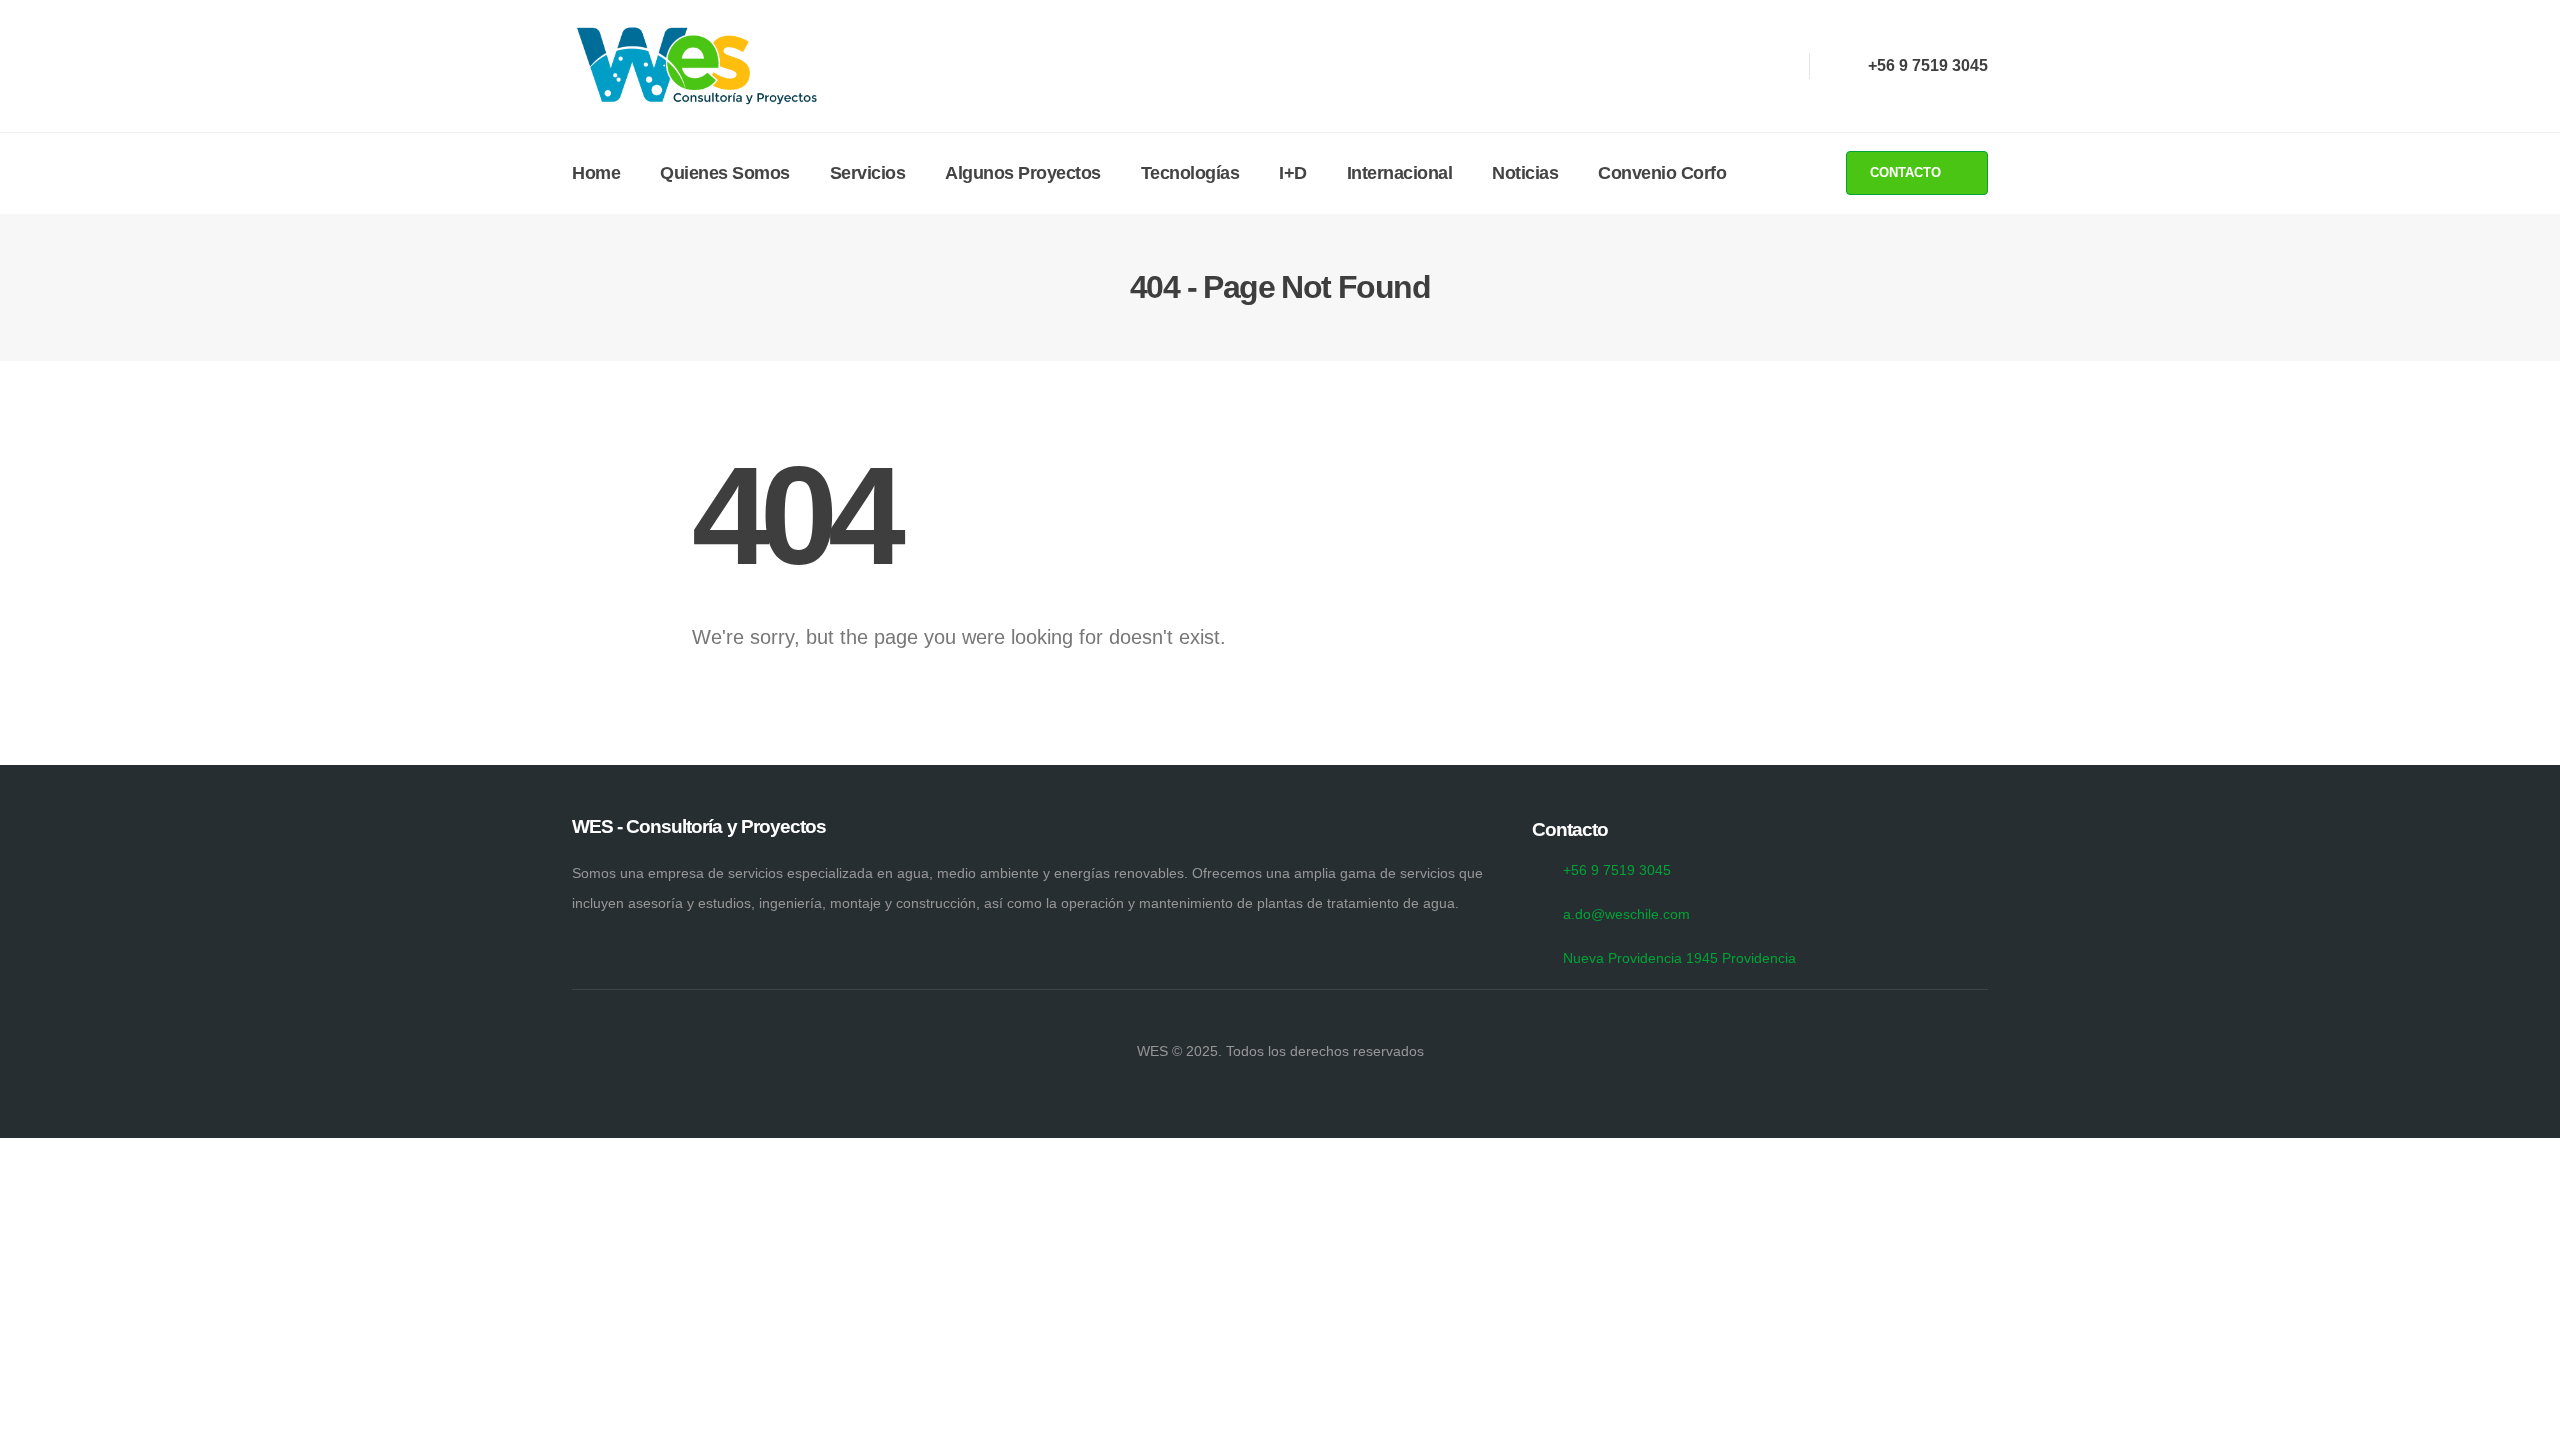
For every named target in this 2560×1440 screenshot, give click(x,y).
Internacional (1400, 173)
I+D (1293, 173)
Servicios (868, 173)
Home (596, 173)
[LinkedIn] (1774, 66)
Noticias (1525, 173)
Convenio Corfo (1662, 173)
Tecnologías (1190, 173)
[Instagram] (1738, 66)
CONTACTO (1907, 172)
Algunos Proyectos (1023, 173)
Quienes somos (725, 173)
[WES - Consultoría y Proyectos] (697, 66)
